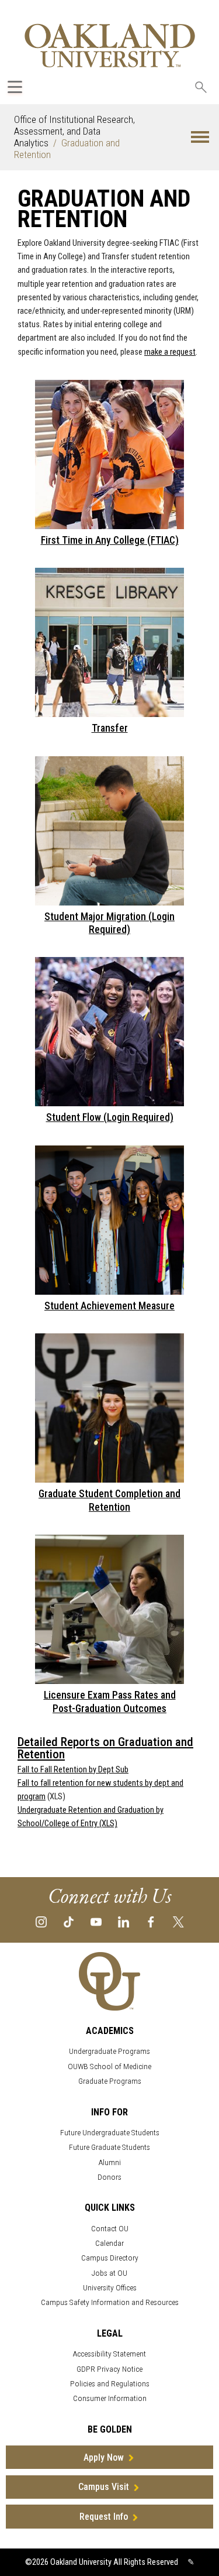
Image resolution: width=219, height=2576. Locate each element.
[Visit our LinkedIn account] (124, 1921)
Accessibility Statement (109, 2354)
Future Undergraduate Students (110, 2133)
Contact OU (110, 2229)
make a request (170, 352)
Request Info (104, 2517)
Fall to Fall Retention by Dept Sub (73, 1770)
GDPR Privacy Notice (109, 2369)
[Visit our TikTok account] (69, 1921)
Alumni (110, 2162)
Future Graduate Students (109, 2147)
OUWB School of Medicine (109, 2066)
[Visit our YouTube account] (96, 1921)
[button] (200, 137)
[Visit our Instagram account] (41, 1921)
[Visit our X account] (178, 1921)
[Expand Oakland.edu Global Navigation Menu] (15, 87)
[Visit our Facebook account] (151, 1921)
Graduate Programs (110, 2081)
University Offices (110, 2288)
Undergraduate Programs (109, 2051)
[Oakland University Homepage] (110, 45)
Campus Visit (104, 2487)
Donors (109, 2177)
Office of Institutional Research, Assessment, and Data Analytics (74, 131)
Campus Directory (110, 2258)
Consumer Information (110, 2398)
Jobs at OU (109, 2273)
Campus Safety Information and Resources (110, 2302)
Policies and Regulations (110, 2384)
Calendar (109, 2243)
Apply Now (104, 2457)
